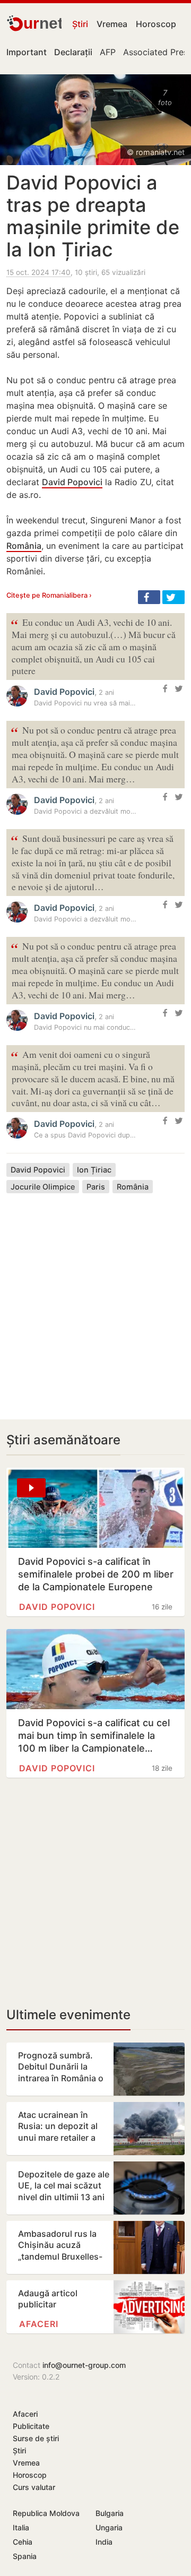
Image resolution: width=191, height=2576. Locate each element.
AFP (108, 52)
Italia (21, 2527)
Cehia (23, 2542)
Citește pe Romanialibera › (49, 595)
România (24, 546)
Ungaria (109, 2527)
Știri (80, 24)
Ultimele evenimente (68, 2015)
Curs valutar (34, 2487)
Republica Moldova (46, 2513)
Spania (25, 2556)
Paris (96, 1187)
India (104, 2542)
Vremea (112, 24)
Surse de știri (36, 2438)
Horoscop (156, 24)
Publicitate (31, 2426)
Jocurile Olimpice (43, 1187)
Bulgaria (110, 2513)
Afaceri (39, 2324)
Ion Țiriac (94, 1170)
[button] (149, 597)
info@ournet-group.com (84, 2365)
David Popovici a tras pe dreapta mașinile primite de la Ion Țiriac (93, 216)
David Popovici (72, 482)
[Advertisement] (95, 1298)
